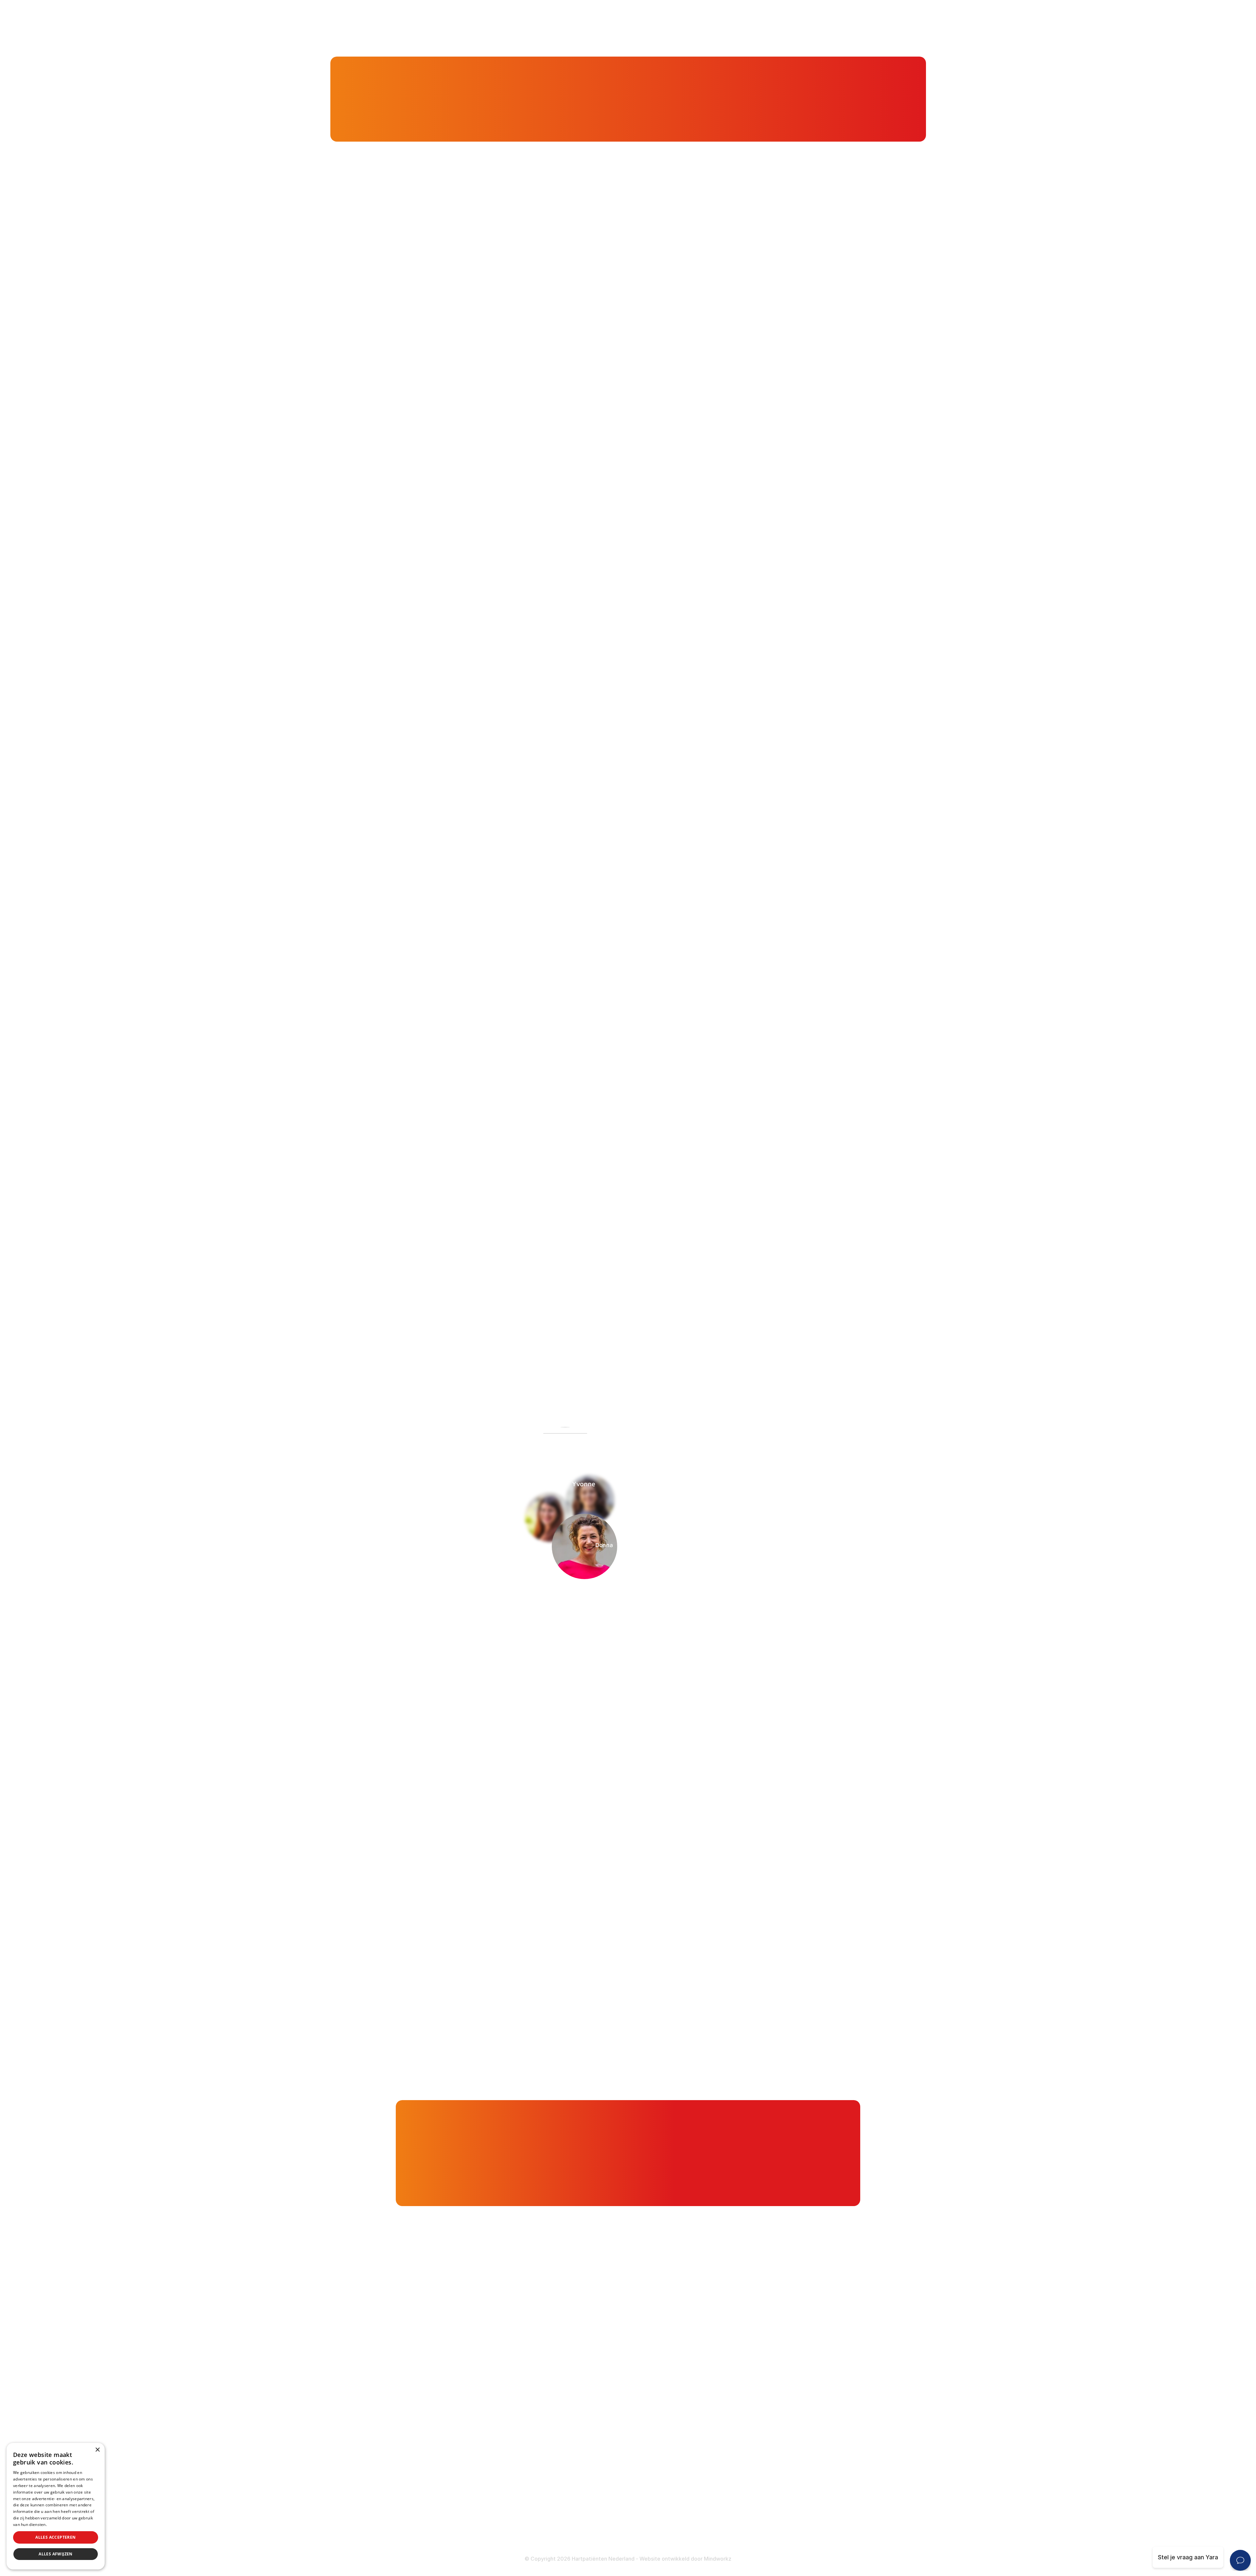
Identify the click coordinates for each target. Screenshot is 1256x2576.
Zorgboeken (571, 2446)
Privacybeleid (61, 2524)
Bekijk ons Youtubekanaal (452, 2537)
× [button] (97, 2450)
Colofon (723, 2500)
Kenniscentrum (426, 98)
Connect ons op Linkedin (452, 2503)
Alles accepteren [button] (55, 2537)
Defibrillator (729, 2422)
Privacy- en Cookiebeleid (747, 2526)
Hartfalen (725, 2382)
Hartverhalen (572, 2408)
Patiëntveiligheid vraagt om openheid (605, 2395)
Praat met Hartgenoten (586, 2421)
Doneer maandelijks (581, 2512)
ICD (717, 2435)
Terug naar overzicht (509, 1356)
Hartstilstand (730, 2369)
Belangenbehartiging (582, 2344)
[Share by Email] (786, 1356)
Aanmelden (752, 1595)
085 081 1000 (436, 2412)
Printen (693, 1356)
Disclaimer (727, 2513)
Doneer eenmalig (577, 2499)
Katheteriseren (733, 2448)
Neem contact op (400, 1595)
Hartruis (723, 2356)
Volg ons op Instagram (448, 2520)
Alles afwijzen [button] (56, 2554)
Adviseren (568, 2382)
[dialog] (56, 2506)
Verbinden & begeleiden (587, 2369)
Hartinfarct (727, 2344)
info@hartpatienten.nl (447, 2429)
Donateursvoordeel (581, 2486)
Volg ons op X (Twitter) (450, 2486)
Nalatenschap (573, 2525)
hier (528, 1062)
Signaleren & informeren (587, 2356)
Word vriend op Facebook (453, 2469)
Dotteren (725, 2460)
